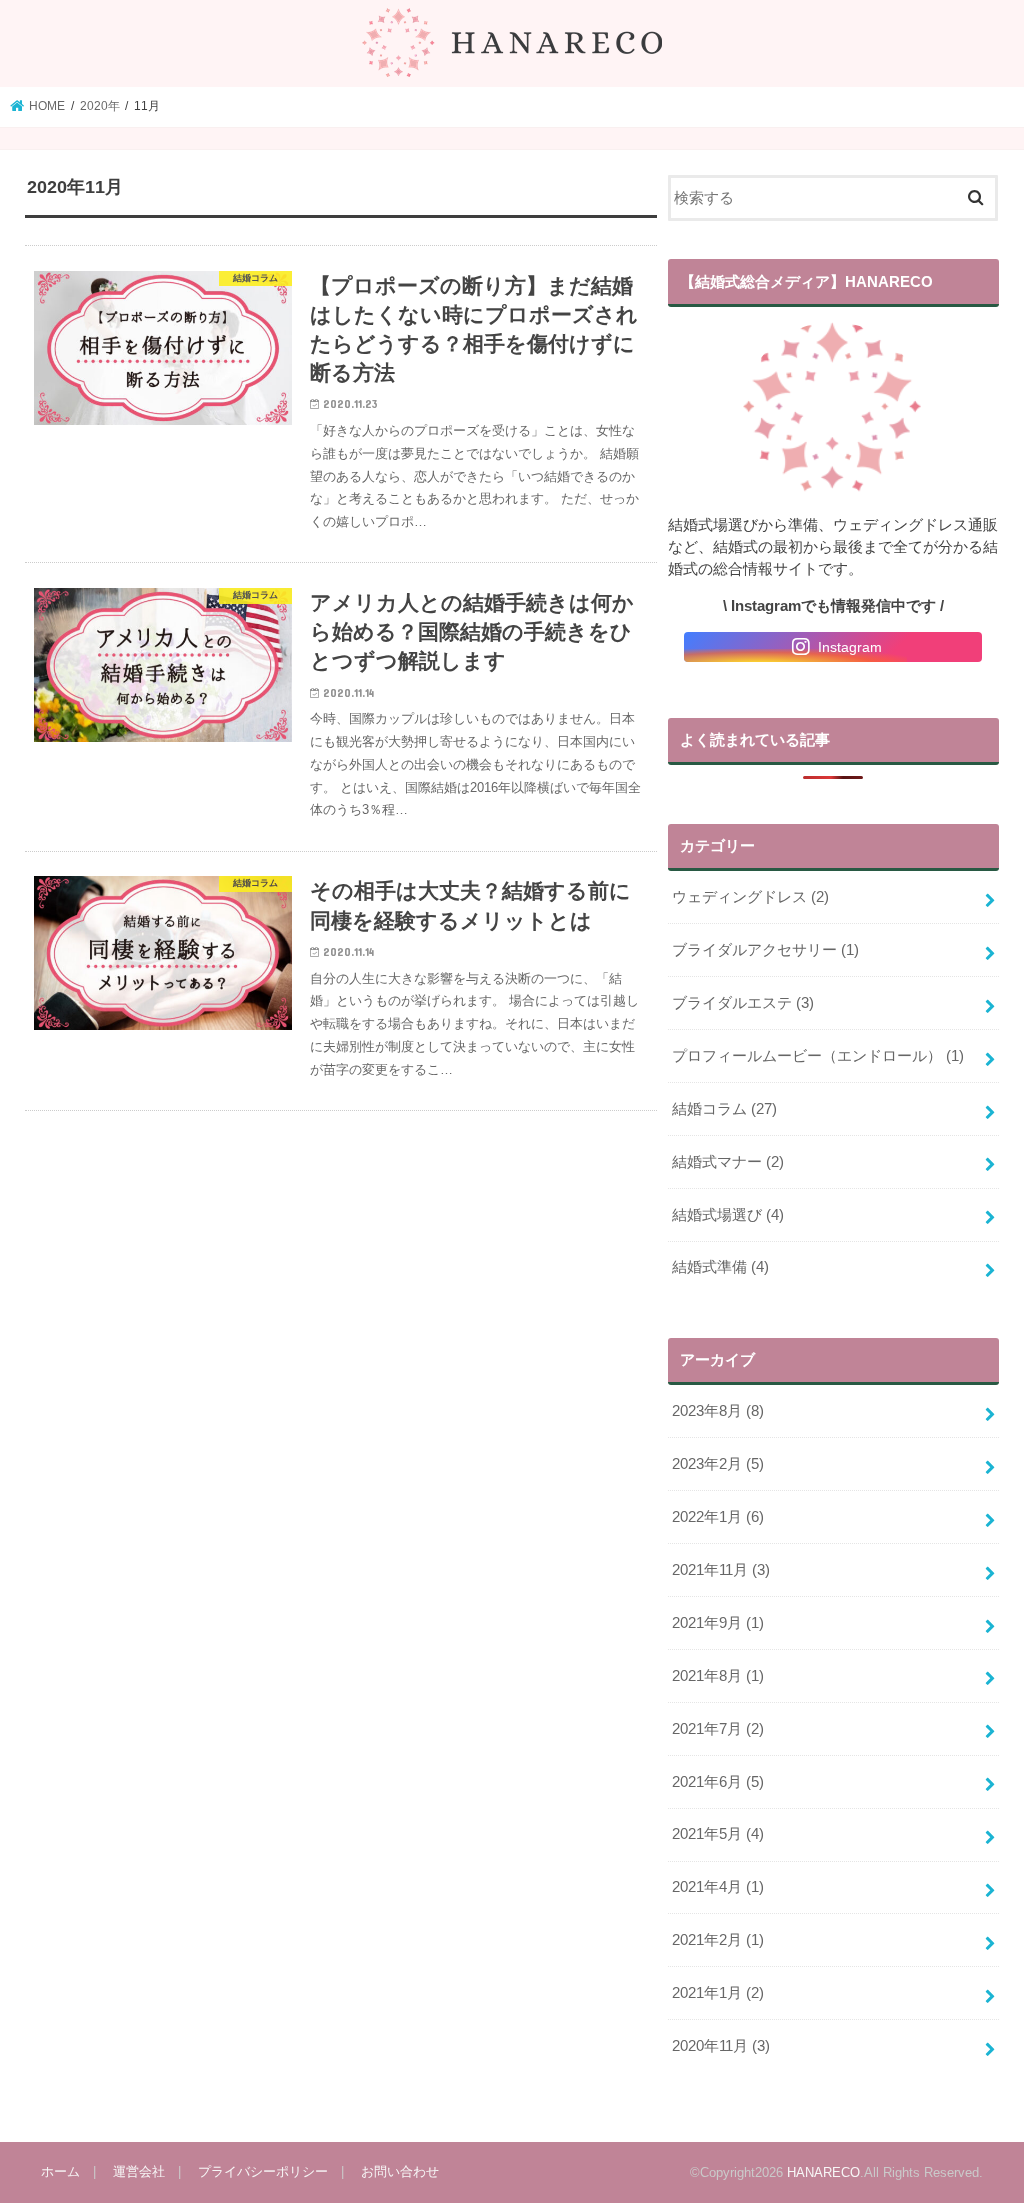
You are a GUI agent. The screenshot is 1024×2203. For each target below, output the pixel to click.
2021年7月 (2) (718, 1729)
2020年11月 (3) (721, 2046)
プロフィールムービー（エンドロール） (818, 1056)
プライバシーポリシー (263, 2171)
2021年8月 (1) (718, 1676)
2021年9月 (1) (718, 1623)
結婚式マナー (728, 1162)
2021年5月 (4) (718, 1834)
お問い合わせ (400, 2171)
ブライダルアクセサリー (765, 950)
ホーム (60, 2171)
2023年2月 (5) (718, 1464)
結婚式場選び (728, 1215)
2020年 (100, 106)
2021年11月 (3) (721, 1570)
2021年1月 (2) (718, 1993)
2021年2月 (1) (718, 1940)
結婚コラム (724, 1109)
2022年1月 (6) (718, 1517)
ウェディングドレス (750, 897)
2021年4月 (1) (718, 1887)
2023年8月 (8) (718, 1411)
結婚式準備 (720, 1267)
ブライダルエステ (743, 1003)
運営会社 (139, 2171)
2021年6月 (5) (718, 1782)
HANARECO (823, 2172)
